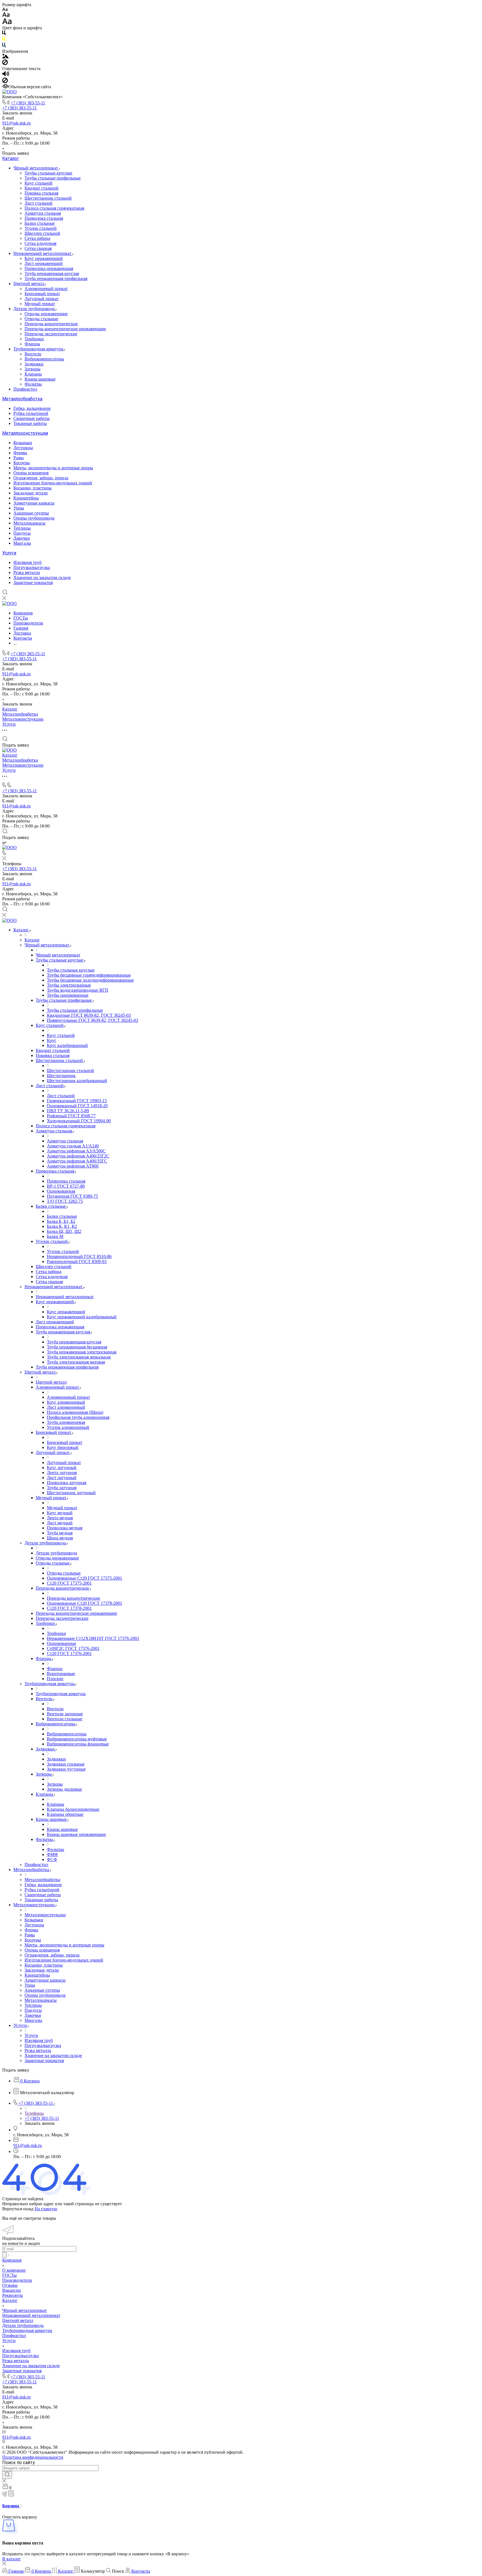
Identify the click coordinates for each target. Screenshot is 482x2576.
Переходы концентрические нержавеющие (65, 329)
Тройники (34, 339)
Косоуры (22, 463)
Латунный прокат (42, 299)
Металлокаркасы (29, 523)
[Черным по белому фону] (4, 34)
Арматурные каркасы (34, 503)
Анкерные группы (31, 513)
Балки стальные (40, 223)
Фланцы (32, 344)
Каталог (11, 158)
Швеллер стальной (42, 233)
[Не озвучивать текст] (5, 82)
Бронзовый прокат (42, 294)
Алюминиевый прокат (46, 289)
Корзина (11, 2506)
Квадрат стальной (42, 188)
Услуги (9, 553)
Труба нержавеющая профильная (56, 278)
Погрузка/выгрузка (32, 567)
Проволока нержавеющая (49, 268)
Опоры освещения (31, 473)
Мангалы (22, 543)
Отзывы (10, 2285)
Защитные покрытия (33, 583)
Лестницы (23, 448)
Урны (19, 508)
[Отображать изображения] (5, 57)
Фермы (20, 453)
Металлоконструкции (25, 433)
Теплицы (22, 528)
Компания (12, 2260)
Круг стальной (38, 183)
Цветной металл (29, 284)
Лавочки (22, 538)
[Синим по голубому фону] (4, 46)
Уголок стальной (41, 228)
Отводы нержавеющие (46, 314)
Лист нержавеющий (44, 263)
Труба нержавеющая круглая (52, 273)
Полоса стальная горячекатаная (54, 208)
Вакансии (12, 2290)
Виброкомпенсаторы (44, 359)
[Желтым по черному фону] (4, 40)
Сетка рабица (37, 238)
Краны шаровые (40, 379)
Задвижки (34, 364)
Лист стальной (38, 203)
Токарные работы (30, 423)
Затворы (32, 369)
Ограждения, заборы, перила (41, 478)
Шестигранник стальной (48, 198)
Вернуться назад (18, 2209)
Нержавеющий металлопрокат (43, 253)
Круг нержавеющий (44, 258)
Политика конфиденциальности (33, 2457)
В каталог (12, 2559)
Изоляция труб (27, 562)
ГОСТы (9, 2275)
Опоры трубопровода (34, 518)
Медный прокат (40, 304)
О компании (14, 2270)
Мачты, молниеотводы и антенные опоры (53, 468)
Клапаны (33, 374)
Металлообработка (22, 399)
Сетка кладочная (40, 243)
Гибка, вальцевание (32, 408)
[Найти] (7, 2475)
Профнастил (25, 389)
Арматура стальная (43, 213)
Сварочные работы (32, 418)
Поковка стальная (41, 193)
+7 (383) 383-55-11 (28, 103)
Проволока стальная (44, 218)
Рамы (19, 458)
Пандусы (22, 533)
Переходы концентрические (51, 324)
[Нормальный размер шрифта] (6, 15)
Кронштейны (26, 498)
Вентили (33, 354)
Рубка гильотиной (31, 413)
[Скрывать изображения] (5, 64)
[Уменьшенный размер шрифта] (5, 10)
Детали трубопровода (35, 309)
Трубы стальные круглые (48, 173)
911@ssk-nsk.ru (16, 123)
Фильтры (33, 384)
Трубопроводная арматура (39, 349)
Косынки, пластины (32, 488)
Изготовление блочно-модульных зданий (53, 483)
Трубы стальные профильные (53, 178)
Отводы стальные (41, 319)
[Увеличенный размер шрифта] (7, 23)
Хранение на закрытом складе (42, 577)
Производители (17, 2280)
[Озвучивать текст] (6, 75)
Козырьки (23, 443)
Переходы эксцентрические (51, 334)
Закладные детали (31, 493)
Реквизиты (13, 2295)
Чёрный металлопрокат (36, 168)
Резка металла (27, 572)
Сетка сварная (38, 248)
